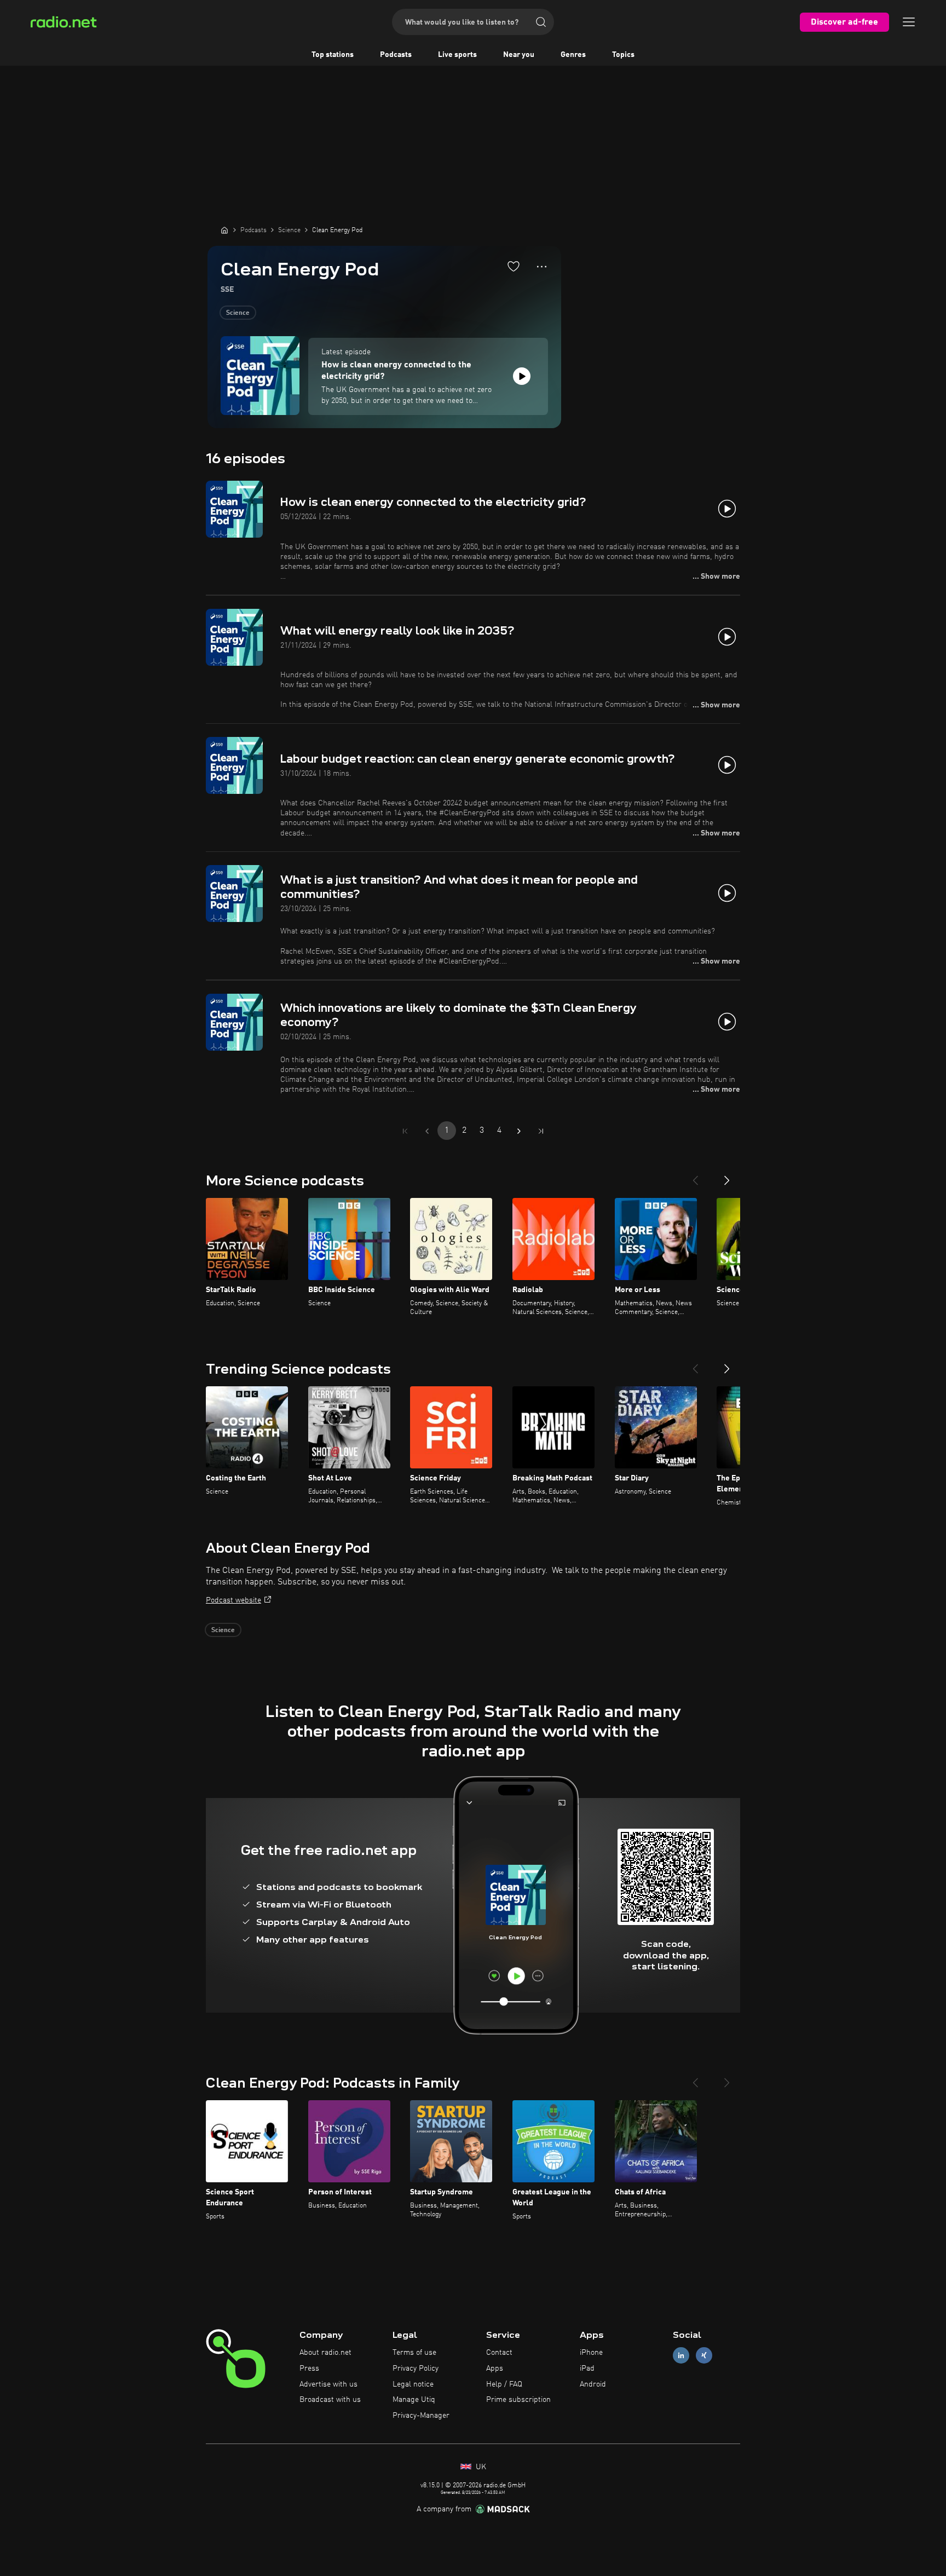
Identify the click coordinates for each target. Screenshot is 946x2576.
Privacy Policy (416, 2368)
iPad (587, 2368)
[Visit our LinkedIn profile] (681, 2356)
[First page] (405, 1131)
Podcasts (396, 55)
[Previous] (695, 1176)
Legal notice (413, 2384)
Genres (573, 55)
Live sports (457, 55)
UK (480, 2467)
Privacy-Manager (421, 2416)
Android (593, 2384)
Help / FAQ (504, 2384)
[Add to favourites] (514, 266)
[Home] (224, 230)
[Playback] (522, 376)
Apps (495, 2368)
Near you (519, 55)
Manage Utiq (414, 2400)
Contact (499, 2353)
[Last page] (541, 1131)
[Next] (727, 1176)
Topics (623, 55)
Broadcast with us (330, 2400)
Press (309, 2368)
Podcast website (233, 1600)
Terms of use (414, 2353)
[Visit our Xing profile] (704, 2356)
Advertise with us (328, 2384)
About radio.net (325, 2353)
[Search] (541, 22)
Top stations (333, 55)
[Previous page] (427, 1131)
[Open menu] (909, 22)
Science (238, 313)
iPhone (591, 2353)
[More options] (542, 267)
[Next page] (519, 1131)
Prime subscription (518, 2400)
